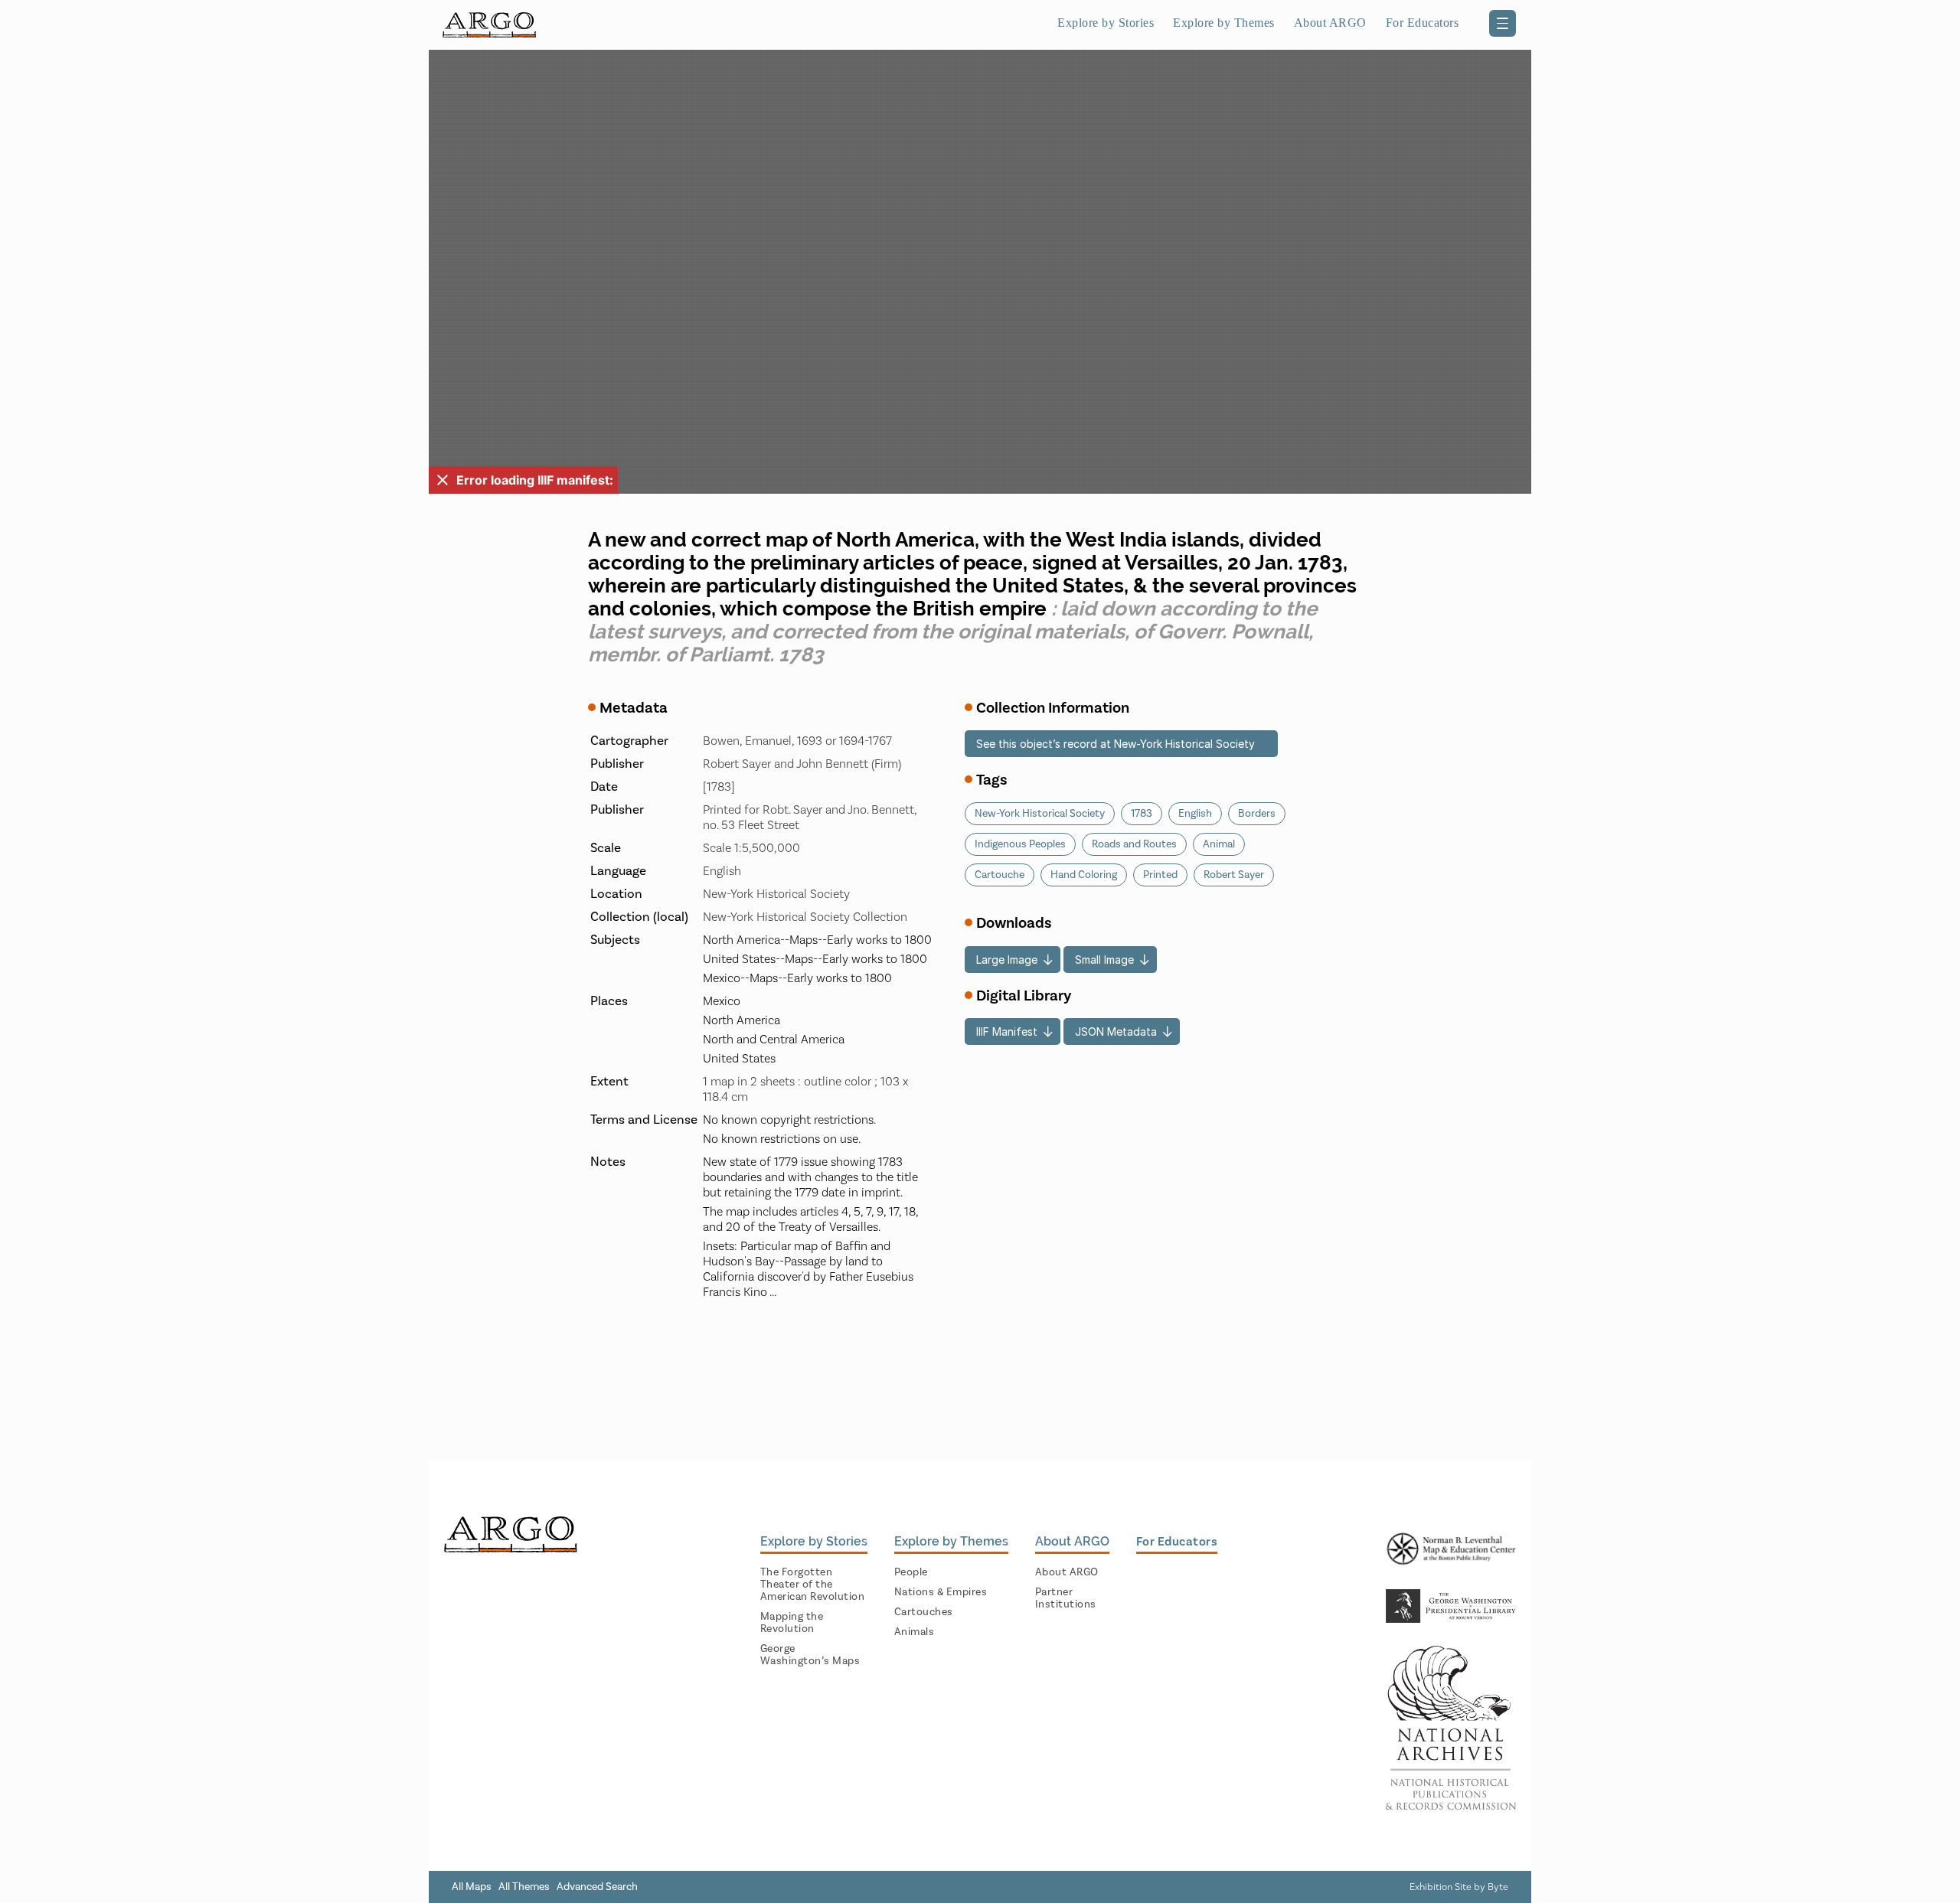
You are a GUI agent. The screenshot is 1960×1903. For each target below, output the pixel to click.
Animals (915, 1632)
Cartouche (1000, 875)
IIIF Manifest (1007, 1031)
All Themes (524, 1887)
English (1195, 814)
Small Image (1104, 960)
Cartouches (924, 1612)
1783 (1142, 814)
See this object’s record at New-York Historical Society (1116, 744)
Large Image (1007, 960)
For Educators (1423, 23)
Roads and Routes (1134, 844)
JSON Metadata (1116, 1031)
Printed (1160, 875)
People (911, 1572)
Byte (1498, 1887)
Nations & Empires (941, 1592)
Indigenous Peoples (1020, 844)
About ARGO (1067, 1572)
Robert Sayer (1234, 875)
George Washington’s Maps (810, 1655)
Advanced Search (597, 1887)
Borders (1257, 814)
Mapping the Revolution (792, 1623)
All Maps (472, 1887)
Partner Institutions (1066, 1598)
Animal (1219, 844)
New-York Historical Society (1040, 814)
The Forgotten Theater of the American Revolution (813, 1585)
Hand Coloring (1084, 875)
